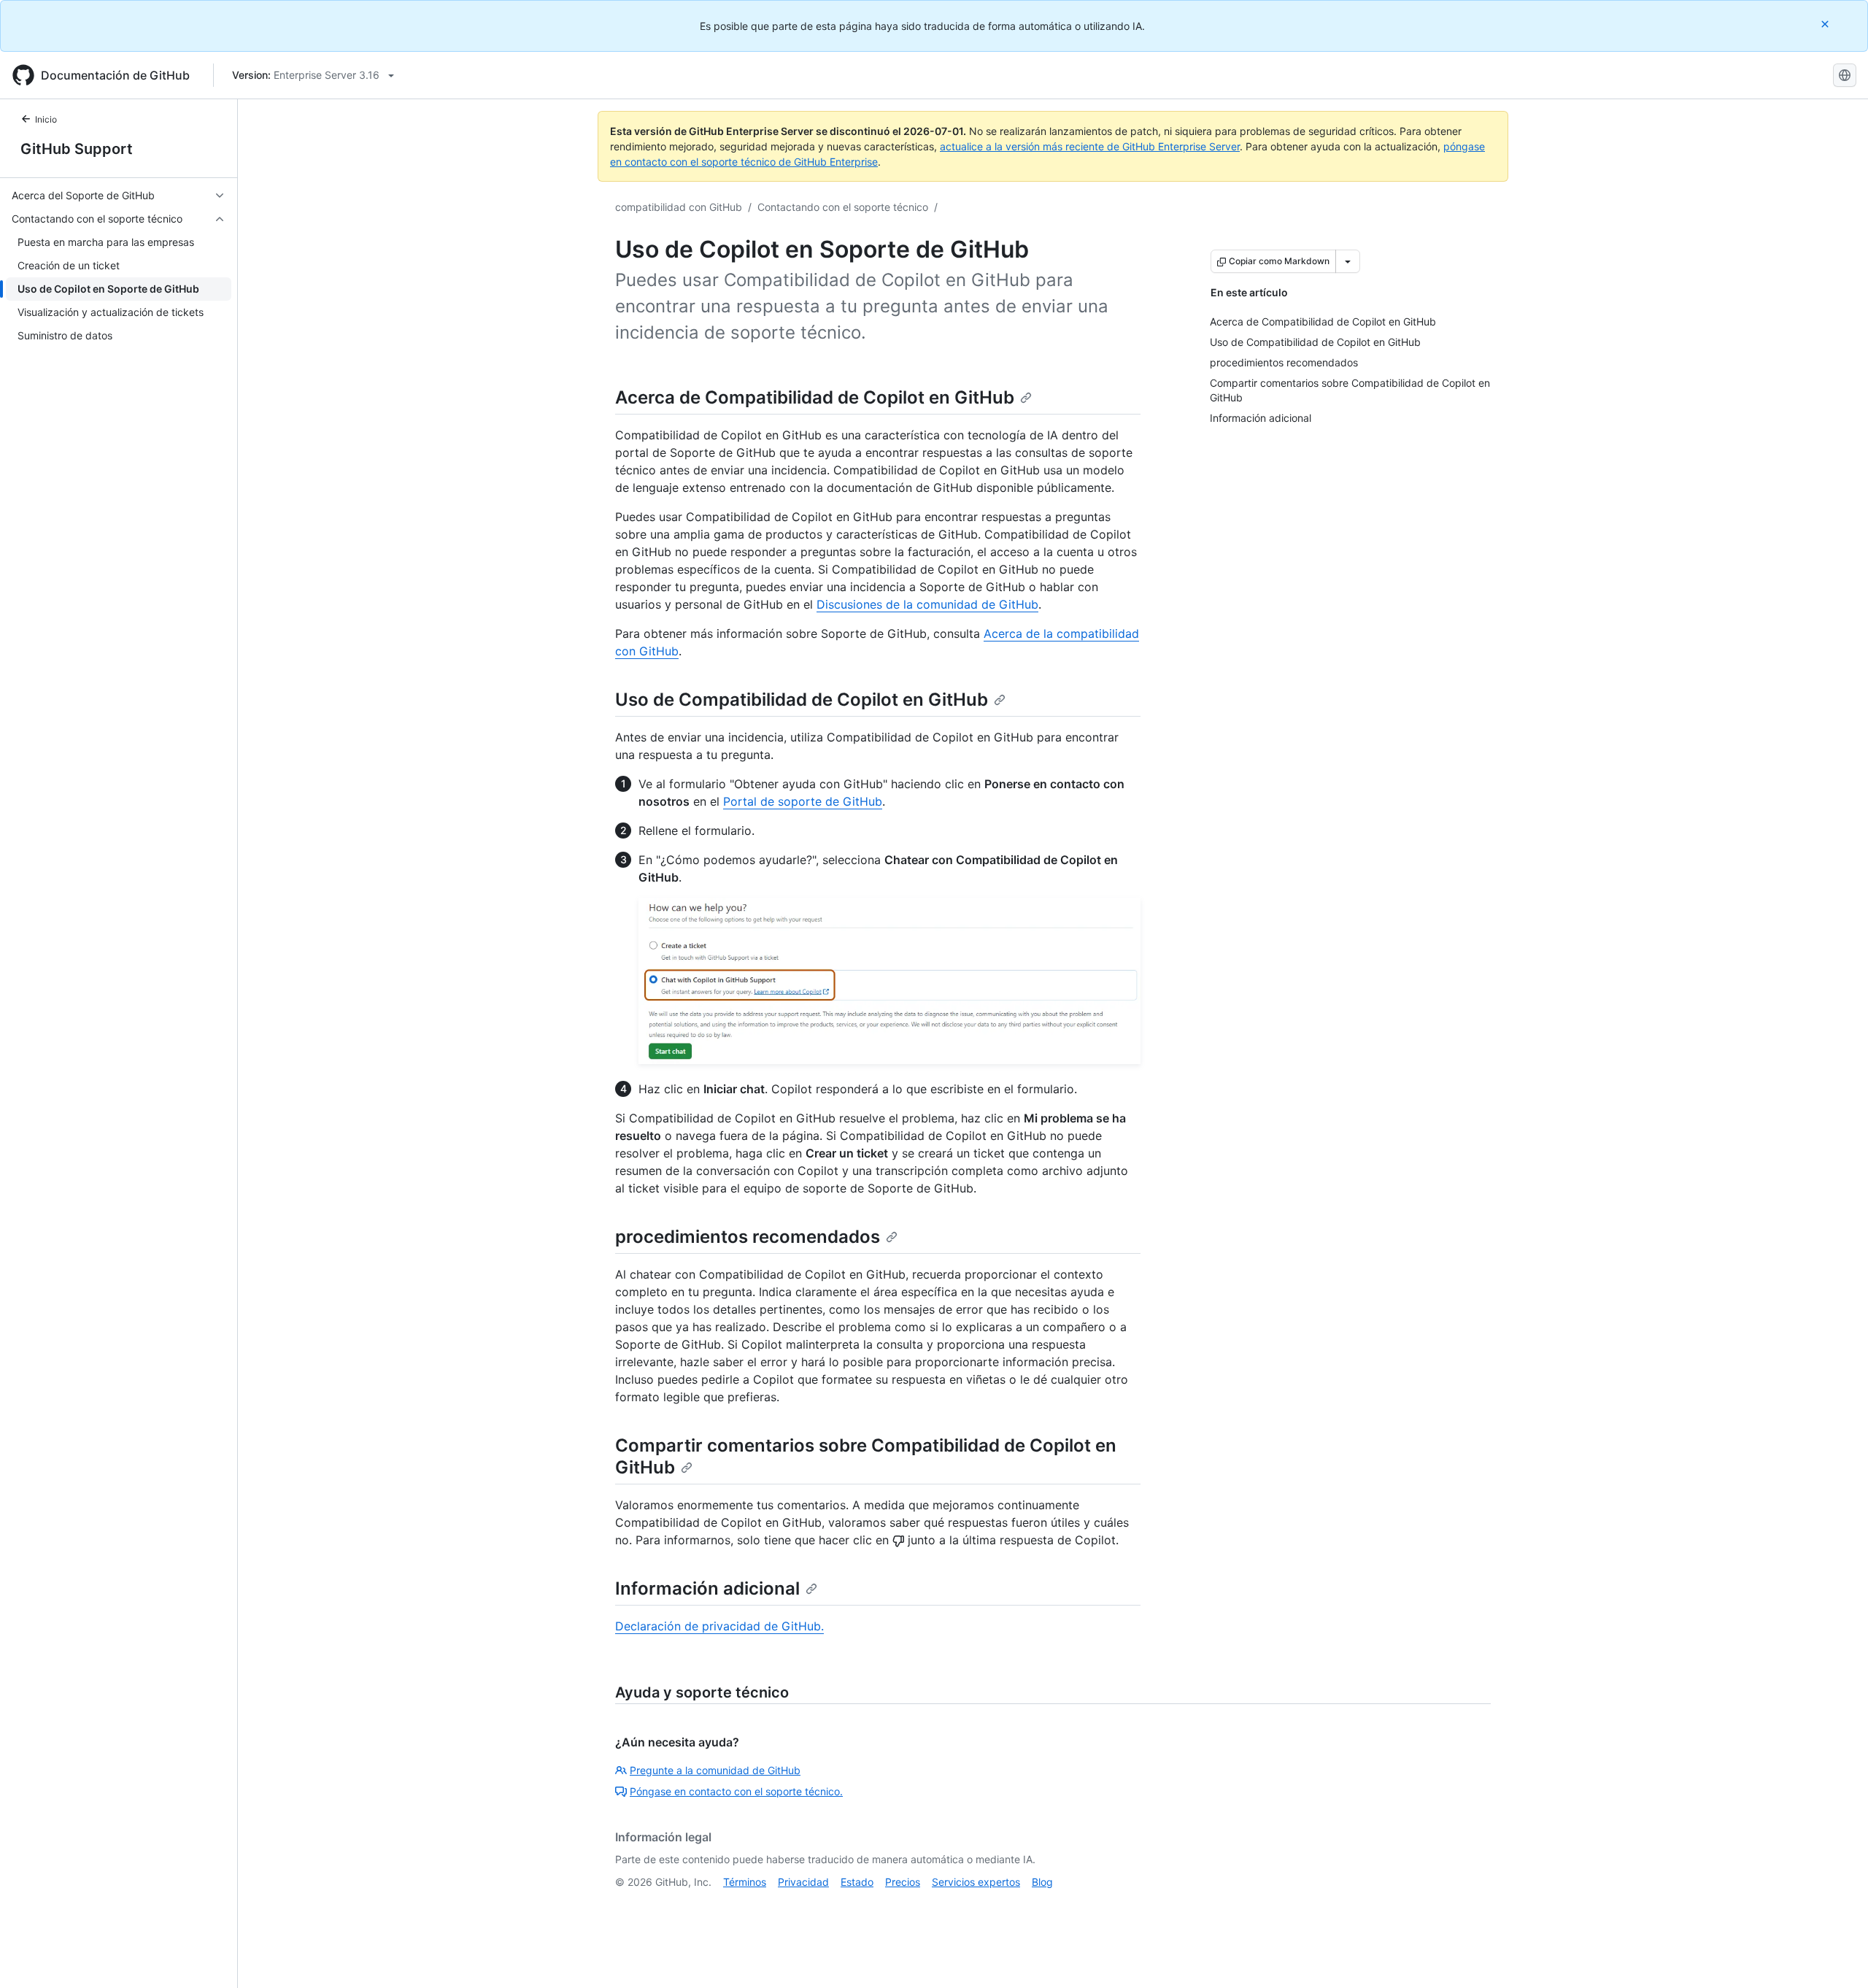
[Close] (1826, 24)
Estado (857, 1882)
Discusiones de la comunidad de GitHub (927, 604)
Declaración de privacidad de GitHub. (719, 1626)
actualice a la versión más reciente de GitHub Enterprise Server (1090, 146)
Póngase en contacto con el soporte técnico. (736, 1791)
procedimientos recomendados (748, 1237)
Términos (745, 1882)
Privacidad (803, 1882)
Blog (1042, 1882)
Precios (903, 1882)
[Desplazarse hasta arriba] (1836, 1956)
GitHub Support (77, 149)
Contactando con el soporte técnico (843, 207)
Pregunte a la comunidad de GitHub (715, 1770)
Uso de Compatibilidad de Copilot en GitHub (802, 700)
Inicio (46, 119)
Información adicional (707, 1588)
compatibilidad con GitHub (679, 207)
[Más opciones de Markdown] (1348, 261)
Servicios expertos (976, 1882)
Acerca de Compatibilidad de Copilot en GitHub (815, 397)
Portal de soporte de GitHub (803, 801)
